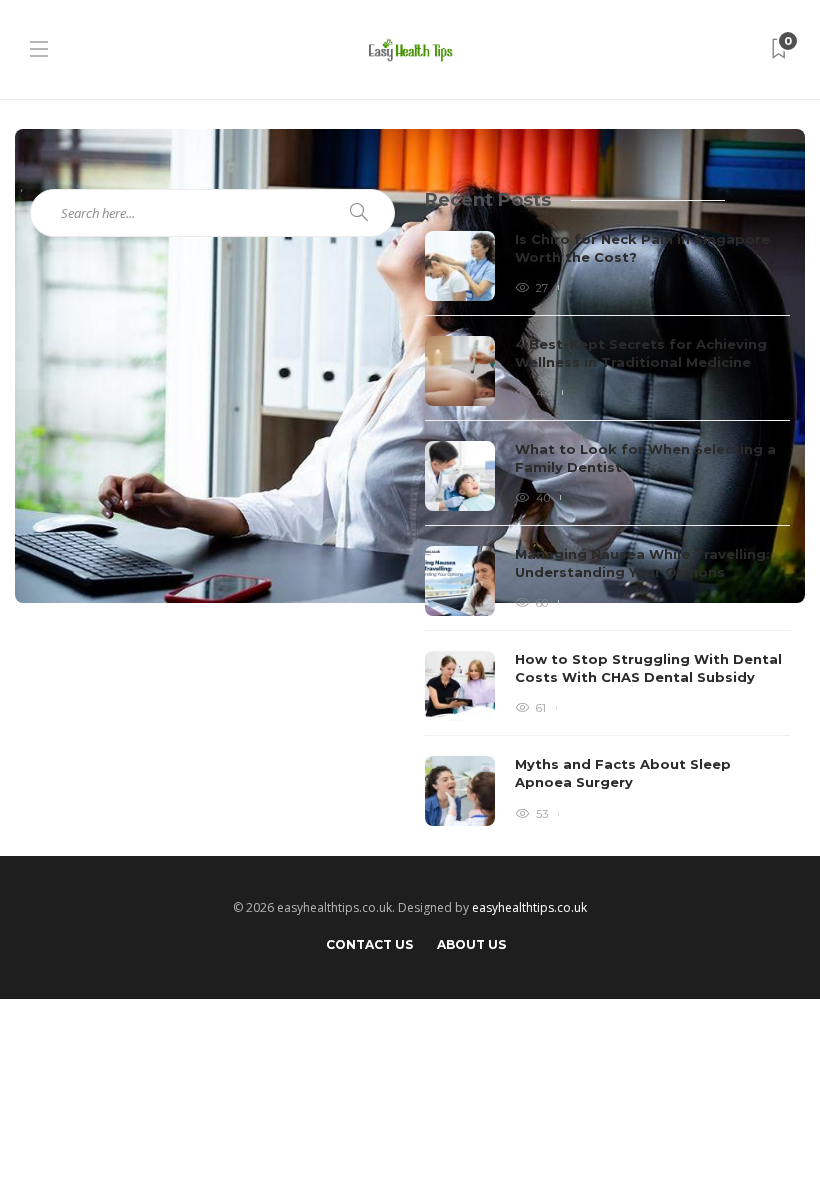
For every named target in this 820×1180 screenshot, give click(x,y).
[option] (607, 528)
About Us (471, 944)
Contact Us (369, 944)
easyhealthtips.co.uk (529, 907)
